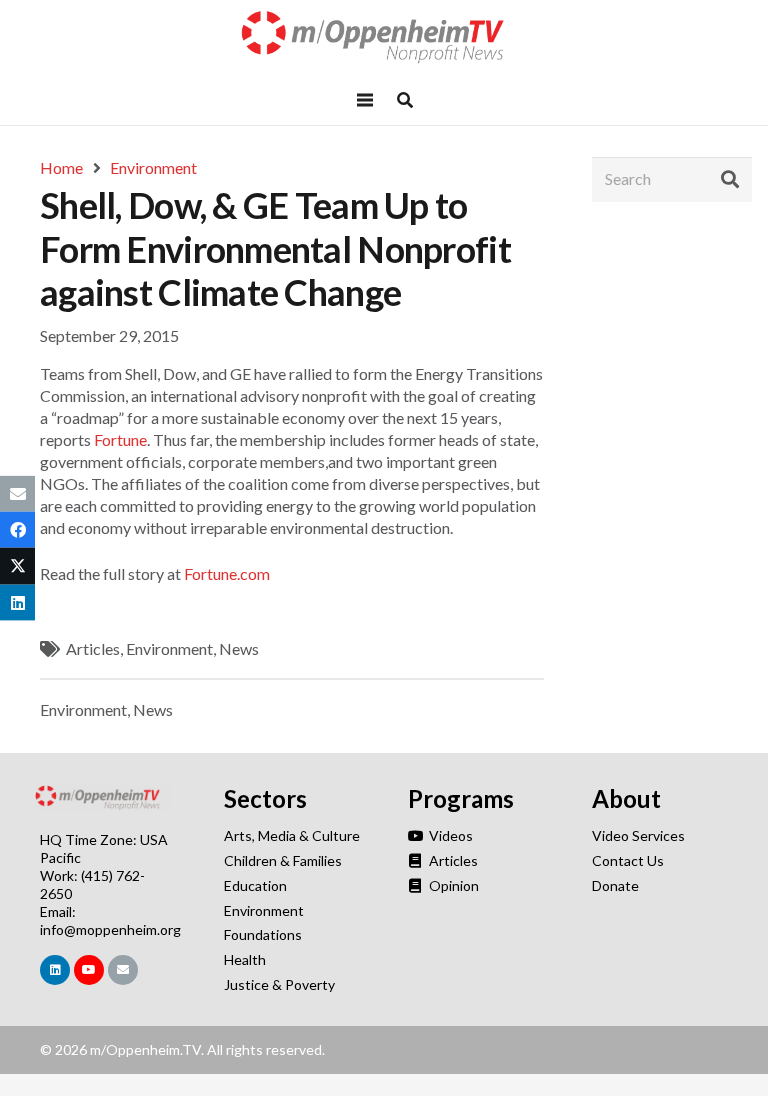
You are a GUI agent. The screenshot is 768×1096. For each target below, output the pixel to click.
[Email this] (17, 494)
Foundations (263, 934)
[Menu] (365, 100)
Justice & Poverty (279, 984)
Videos (449, 835)
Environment (169, 648)
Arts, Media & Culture (292, 835)
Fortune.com (227, 573)
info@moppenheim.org (110, 929)
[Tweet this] (17, 566)
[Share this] (17, 530)
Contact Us (628, 860)
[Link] (384, 37)
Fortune (120, 439)
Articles (93, 648)
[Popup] (405, 100)
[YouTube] (89, 970)
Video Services (638, 835)
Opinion (452, 885)
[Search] (730, 179)
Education (255, 885)
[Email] (123, 970)
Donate (615, 885)
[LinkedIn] (55, 970)
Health (245, 959)
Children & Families (283, 860)
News (239, 648)
